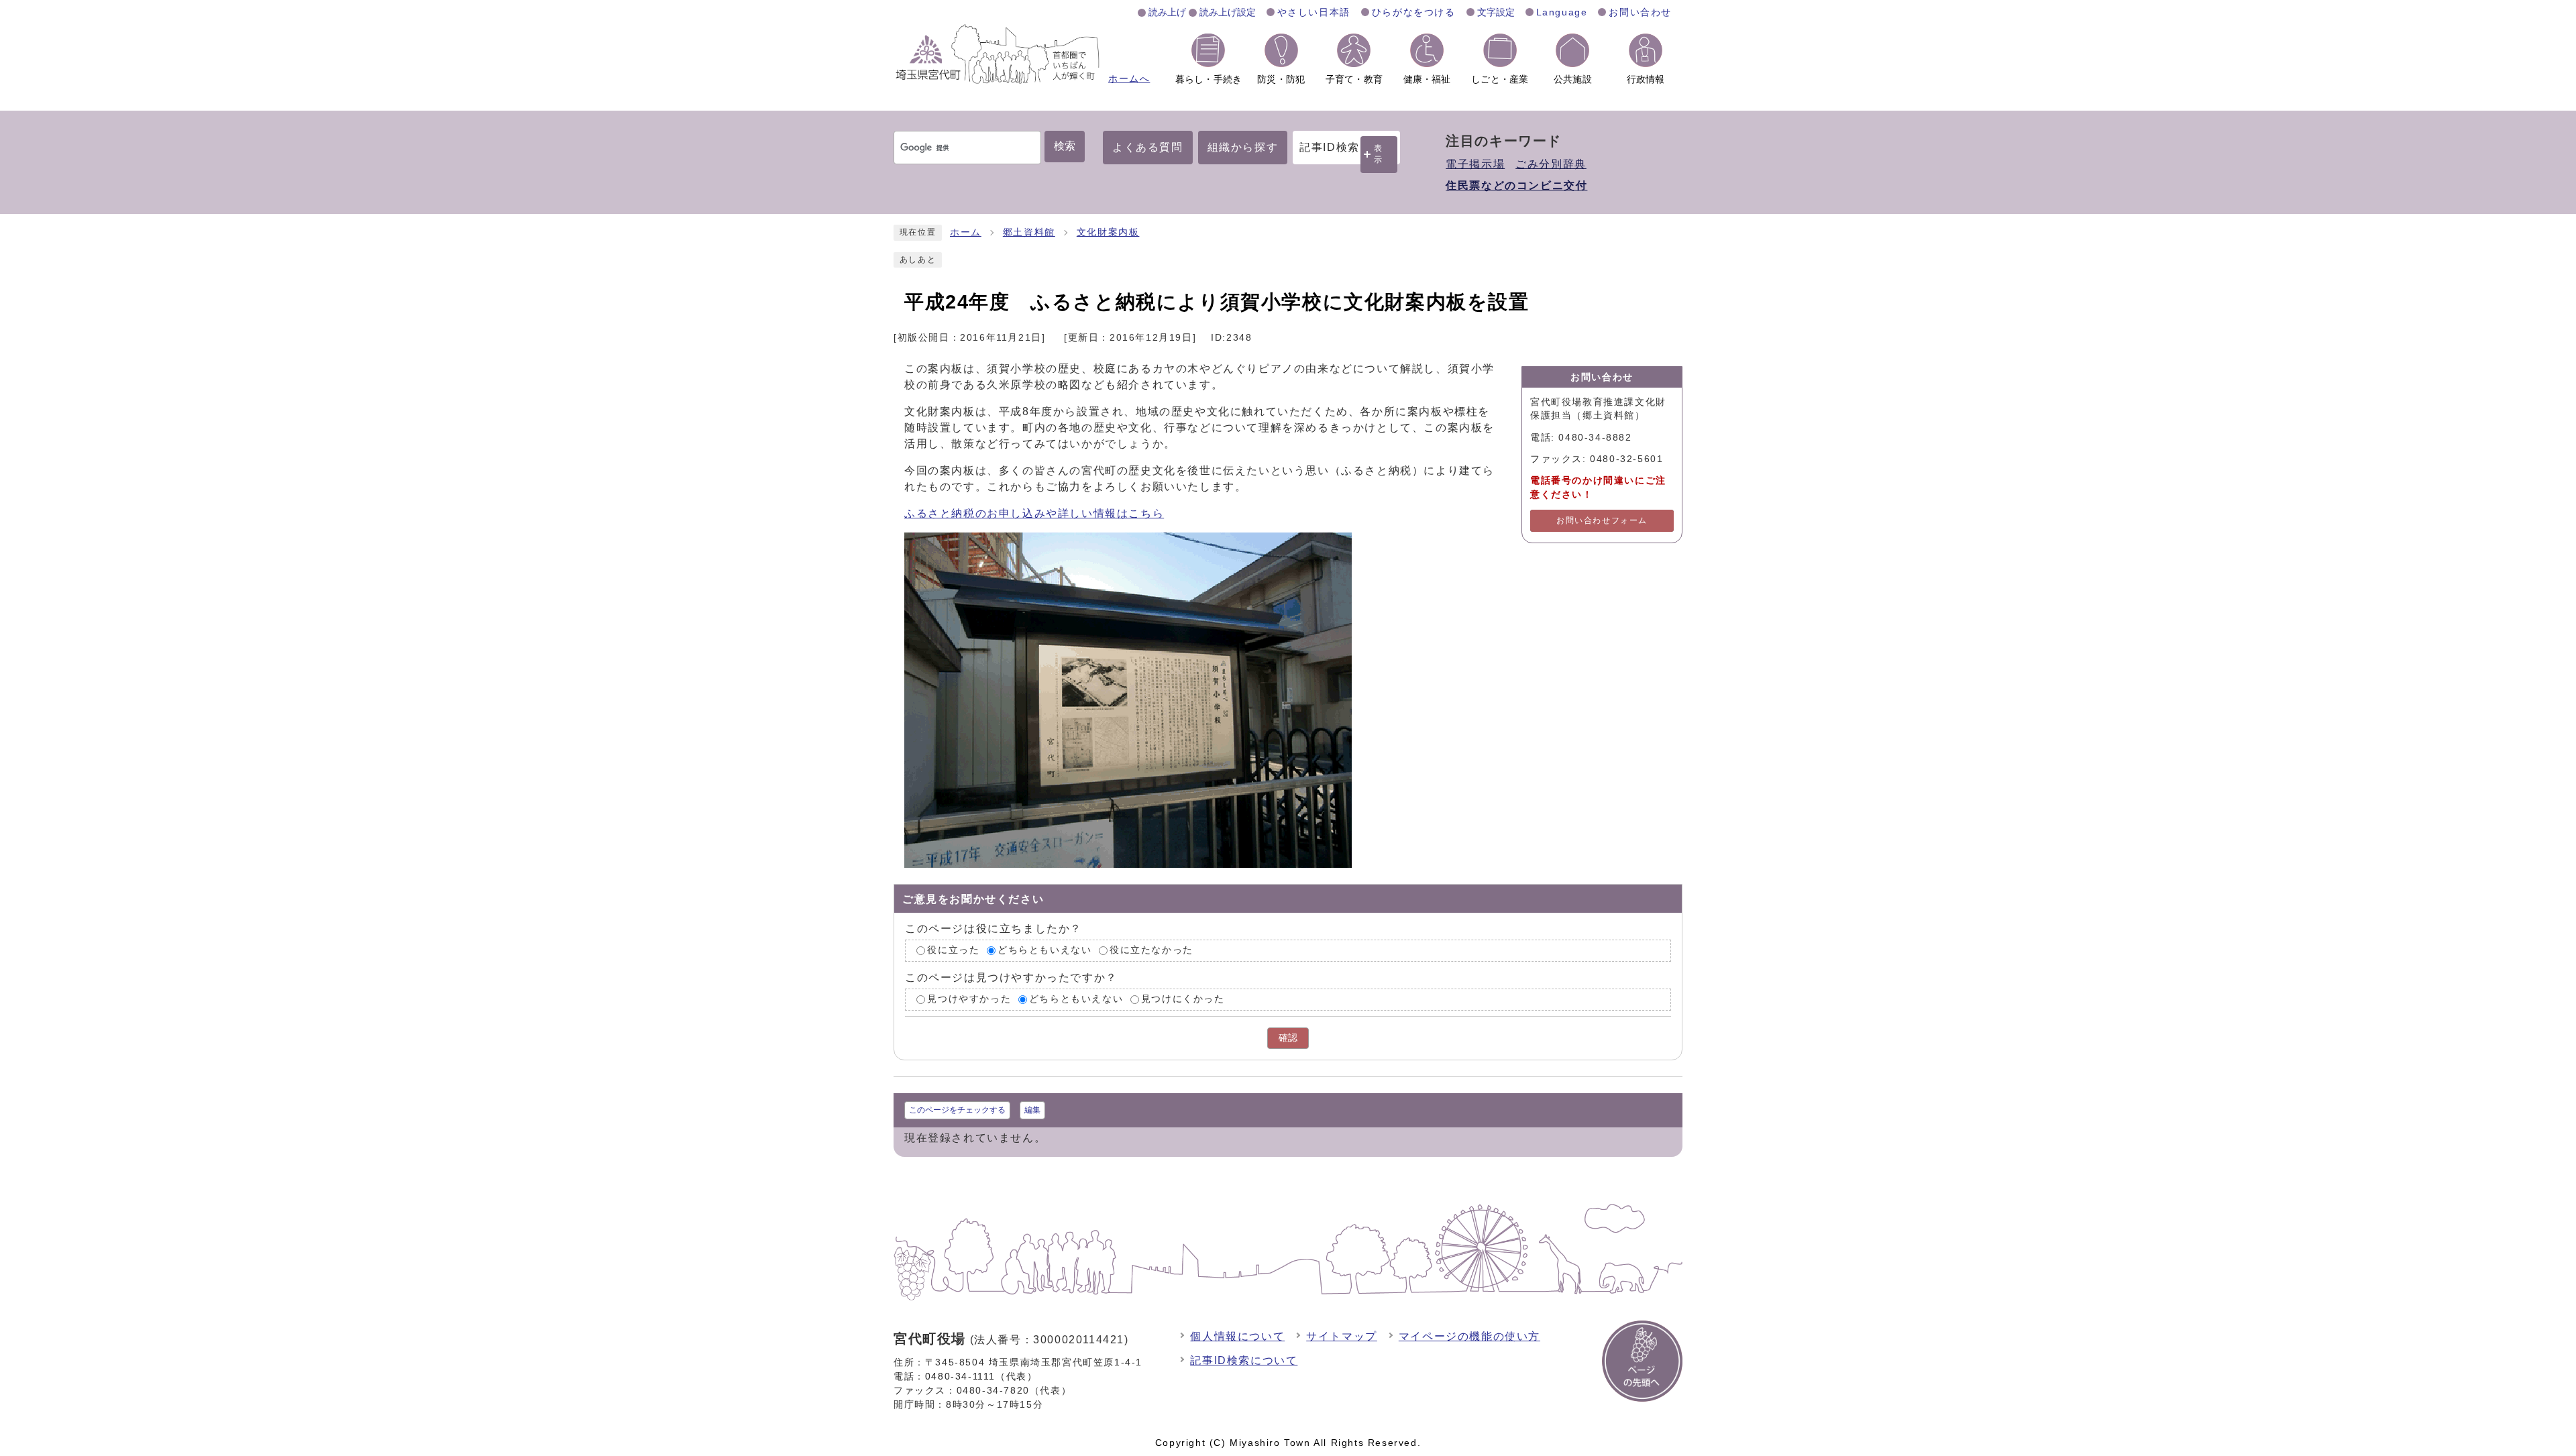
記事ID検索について (1244, 1360)
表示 (1379, 154)
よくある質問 (1148, 147)
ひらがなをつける (1414, 12)
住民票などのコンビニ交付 (1516, 185)
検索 (1065, 146)
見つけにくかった (1183, 999)
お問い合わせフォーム (1602, 520)
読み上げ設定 (1228, 12)
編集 (1032, 1110)
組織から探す (1243, 147)
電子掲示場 (1475, 164)
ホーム (966, 232)
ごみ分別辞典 (1551, 164)
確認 (1288, 1038)
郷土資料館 (1029, 232)
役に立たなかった (1151, 951)
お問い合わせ (1640, 12)
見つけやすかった (969, 999)
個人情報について (1237, 1336)
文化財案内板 (1108, 232)
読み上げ (1167, 12)
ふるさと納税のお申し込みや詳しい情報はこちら (1034, 513)
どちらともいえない (1044, 951)
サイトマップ (1342, 1336)
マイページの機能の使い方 (1469, 1336)
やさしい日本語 (1314, 12)
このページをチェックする (957, 1110)
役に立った (953, 951)
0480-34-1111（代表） (981, 1376)
